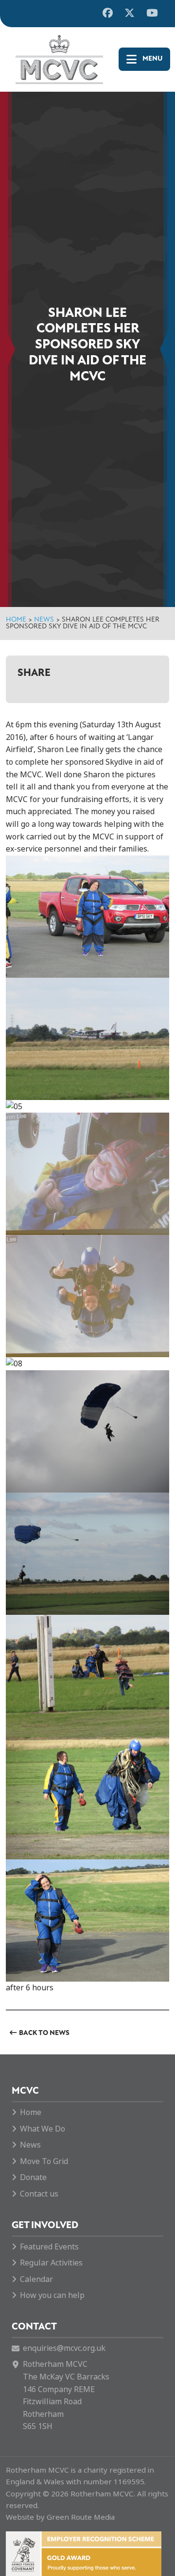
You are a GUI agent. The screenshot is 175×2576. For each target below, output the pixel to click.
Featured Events (49, 2247)
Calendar (36, 2279)
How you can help (52, 2295)
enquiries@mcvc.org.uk (64, 2348)
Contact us (39, 2194)
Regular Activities (51, 2263)
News (44, 620)
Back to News (44, 2033)
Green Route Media (81, 2517)
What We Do (43, 2129)
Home (16, 620)
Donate (33, 2177)
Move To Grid (44, 2161)
